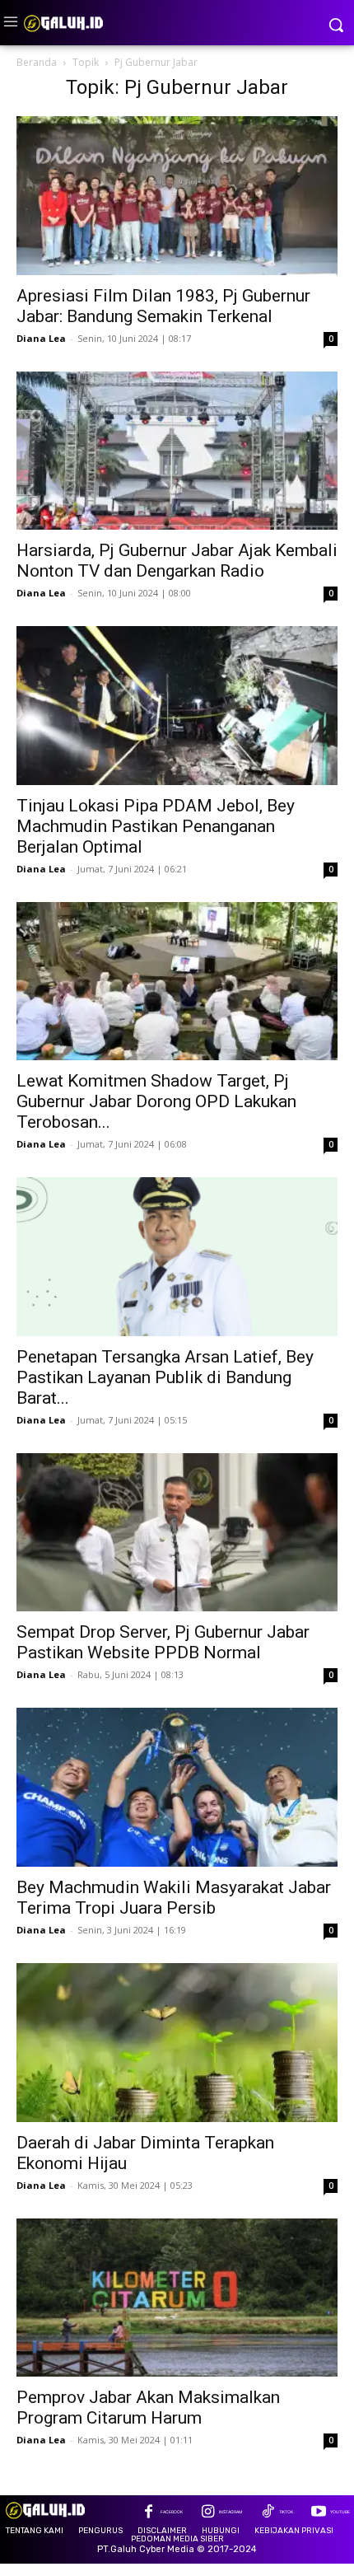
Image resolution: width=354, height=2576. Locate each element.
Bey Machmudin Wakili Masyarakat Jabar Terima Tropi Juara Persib (174, 1898)
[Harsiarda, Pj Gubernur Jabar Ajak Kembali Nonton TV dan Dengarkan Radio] (177, 451)
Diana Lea (41, 338)
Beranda (37, 62)
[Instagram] (208, 2513)
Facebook (172, 2512)
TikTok (286, 2512)
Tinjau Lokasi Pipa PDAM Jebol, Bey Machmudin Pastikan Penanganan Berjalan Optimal (156, 826)
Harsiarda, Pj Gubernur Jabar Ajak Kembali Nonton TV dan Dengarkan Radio (177, 561)
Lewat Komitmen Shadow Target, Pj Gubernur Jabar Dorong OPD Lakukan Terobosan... (156, 1101)
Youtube (340, 2512)
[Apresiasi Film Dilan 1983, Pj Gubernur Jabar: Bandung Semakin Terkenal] (177, 196)
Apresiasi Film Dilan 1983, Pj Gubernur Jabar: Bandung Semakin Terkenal (163, 306)
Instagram (231, 2512)
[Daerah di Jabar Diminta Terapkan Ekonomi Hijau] (177, 2043)
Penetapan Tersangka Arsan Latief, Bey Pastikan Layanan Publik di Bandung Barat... (165, 1377)
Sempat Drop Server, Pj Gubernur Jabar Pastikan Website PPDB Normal (163, 1642)
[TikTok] (267, 2513)
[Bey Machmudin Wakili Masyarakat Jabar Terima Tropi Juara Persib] (177, 1787)
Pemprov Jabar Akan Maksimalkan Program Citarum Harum (148, 2408)
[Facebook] (149, 2513)
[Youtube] (318, 2513)
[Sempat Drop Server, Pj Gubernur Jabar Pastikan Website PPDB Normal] (177, 1533)
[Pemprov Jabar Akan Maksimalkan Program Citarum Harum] (177, 2298)
